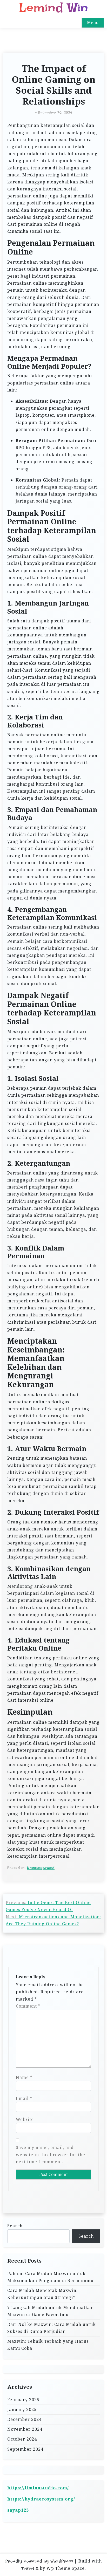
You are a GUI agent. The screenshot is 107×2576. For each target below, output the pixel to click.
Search (15, 2226)
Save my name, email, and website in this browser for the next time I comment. (51, 2154)
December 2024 (24, 2419)
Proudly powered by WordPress (39, 2561)
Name (24, 2077)
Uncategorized (41, 1868)
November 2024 (25, 2429)
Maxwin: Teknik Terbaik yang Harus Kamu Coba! (48, 2345)
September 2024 (25, 2449)
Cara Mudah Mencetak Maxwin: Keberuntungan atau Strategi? (42, 2294)
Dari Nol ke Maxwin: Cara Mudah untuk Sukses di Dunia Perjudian (52, 2328)
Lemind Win (53, 8)
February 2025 (23, 2400)
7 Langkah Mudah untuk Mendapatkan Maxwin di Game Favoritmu (51, 2311)
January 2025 (22, 2409)
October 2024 (22, 2439)
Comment (28, 2006)
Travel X (30, 2568)
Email (24, 2098)
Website (25, 2119)
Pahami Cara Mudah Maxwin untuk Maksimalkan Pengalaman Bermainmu (50, 2277)
